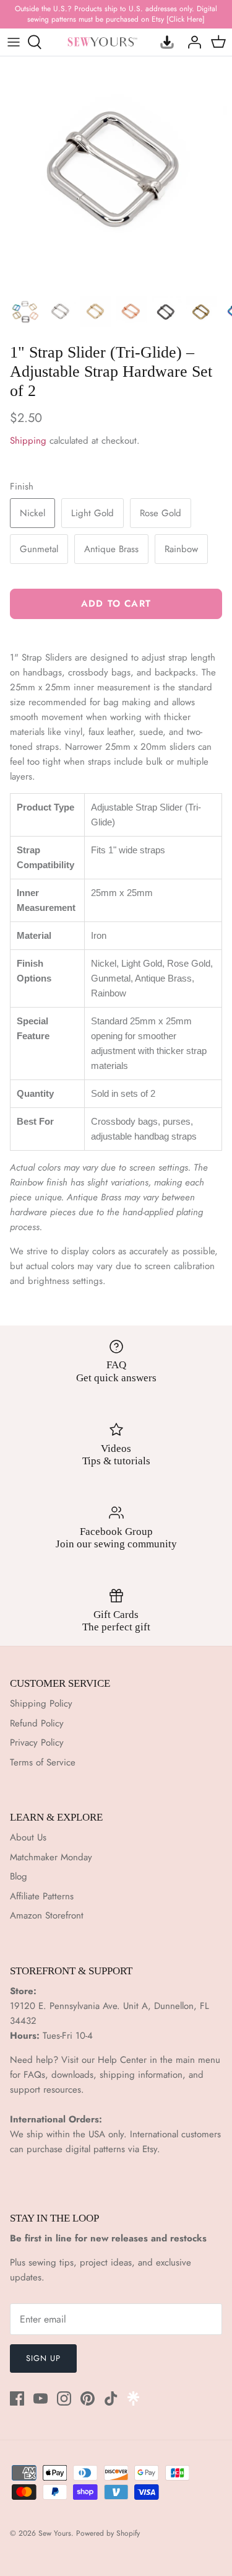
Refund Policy (37, 1723)
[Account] (191, 42)
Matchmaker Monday (51, 1857)
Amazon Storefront (47, 1915)
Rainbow (181, 549)
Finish (22, 487)
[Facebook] (17, 2398)
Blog (19, 1876)
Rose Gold (161, 513)
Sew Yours (55, 2533)
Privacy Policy (37, 1743)
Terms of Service (43, 1762)
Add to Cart (116, 604)
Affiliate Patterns (42, 1896)
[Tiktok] (111, 2398)
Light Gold (92, 513)
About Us (28, 1837)
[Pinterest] (88, 2398)
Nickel (32, 513)
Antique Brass (111, 549)
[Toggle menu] (14, 42)
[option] (116, 173)
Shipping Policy (41, 1703)
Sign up (43, 2358)
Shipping (28, 441)
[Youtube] (41, 2398)
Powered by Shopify (108, 2533)
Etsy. (151, 2149)
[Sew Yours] (102, 42)
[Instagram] (64, 2398)
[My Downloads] (164, 42)
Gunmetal (39, 549)
